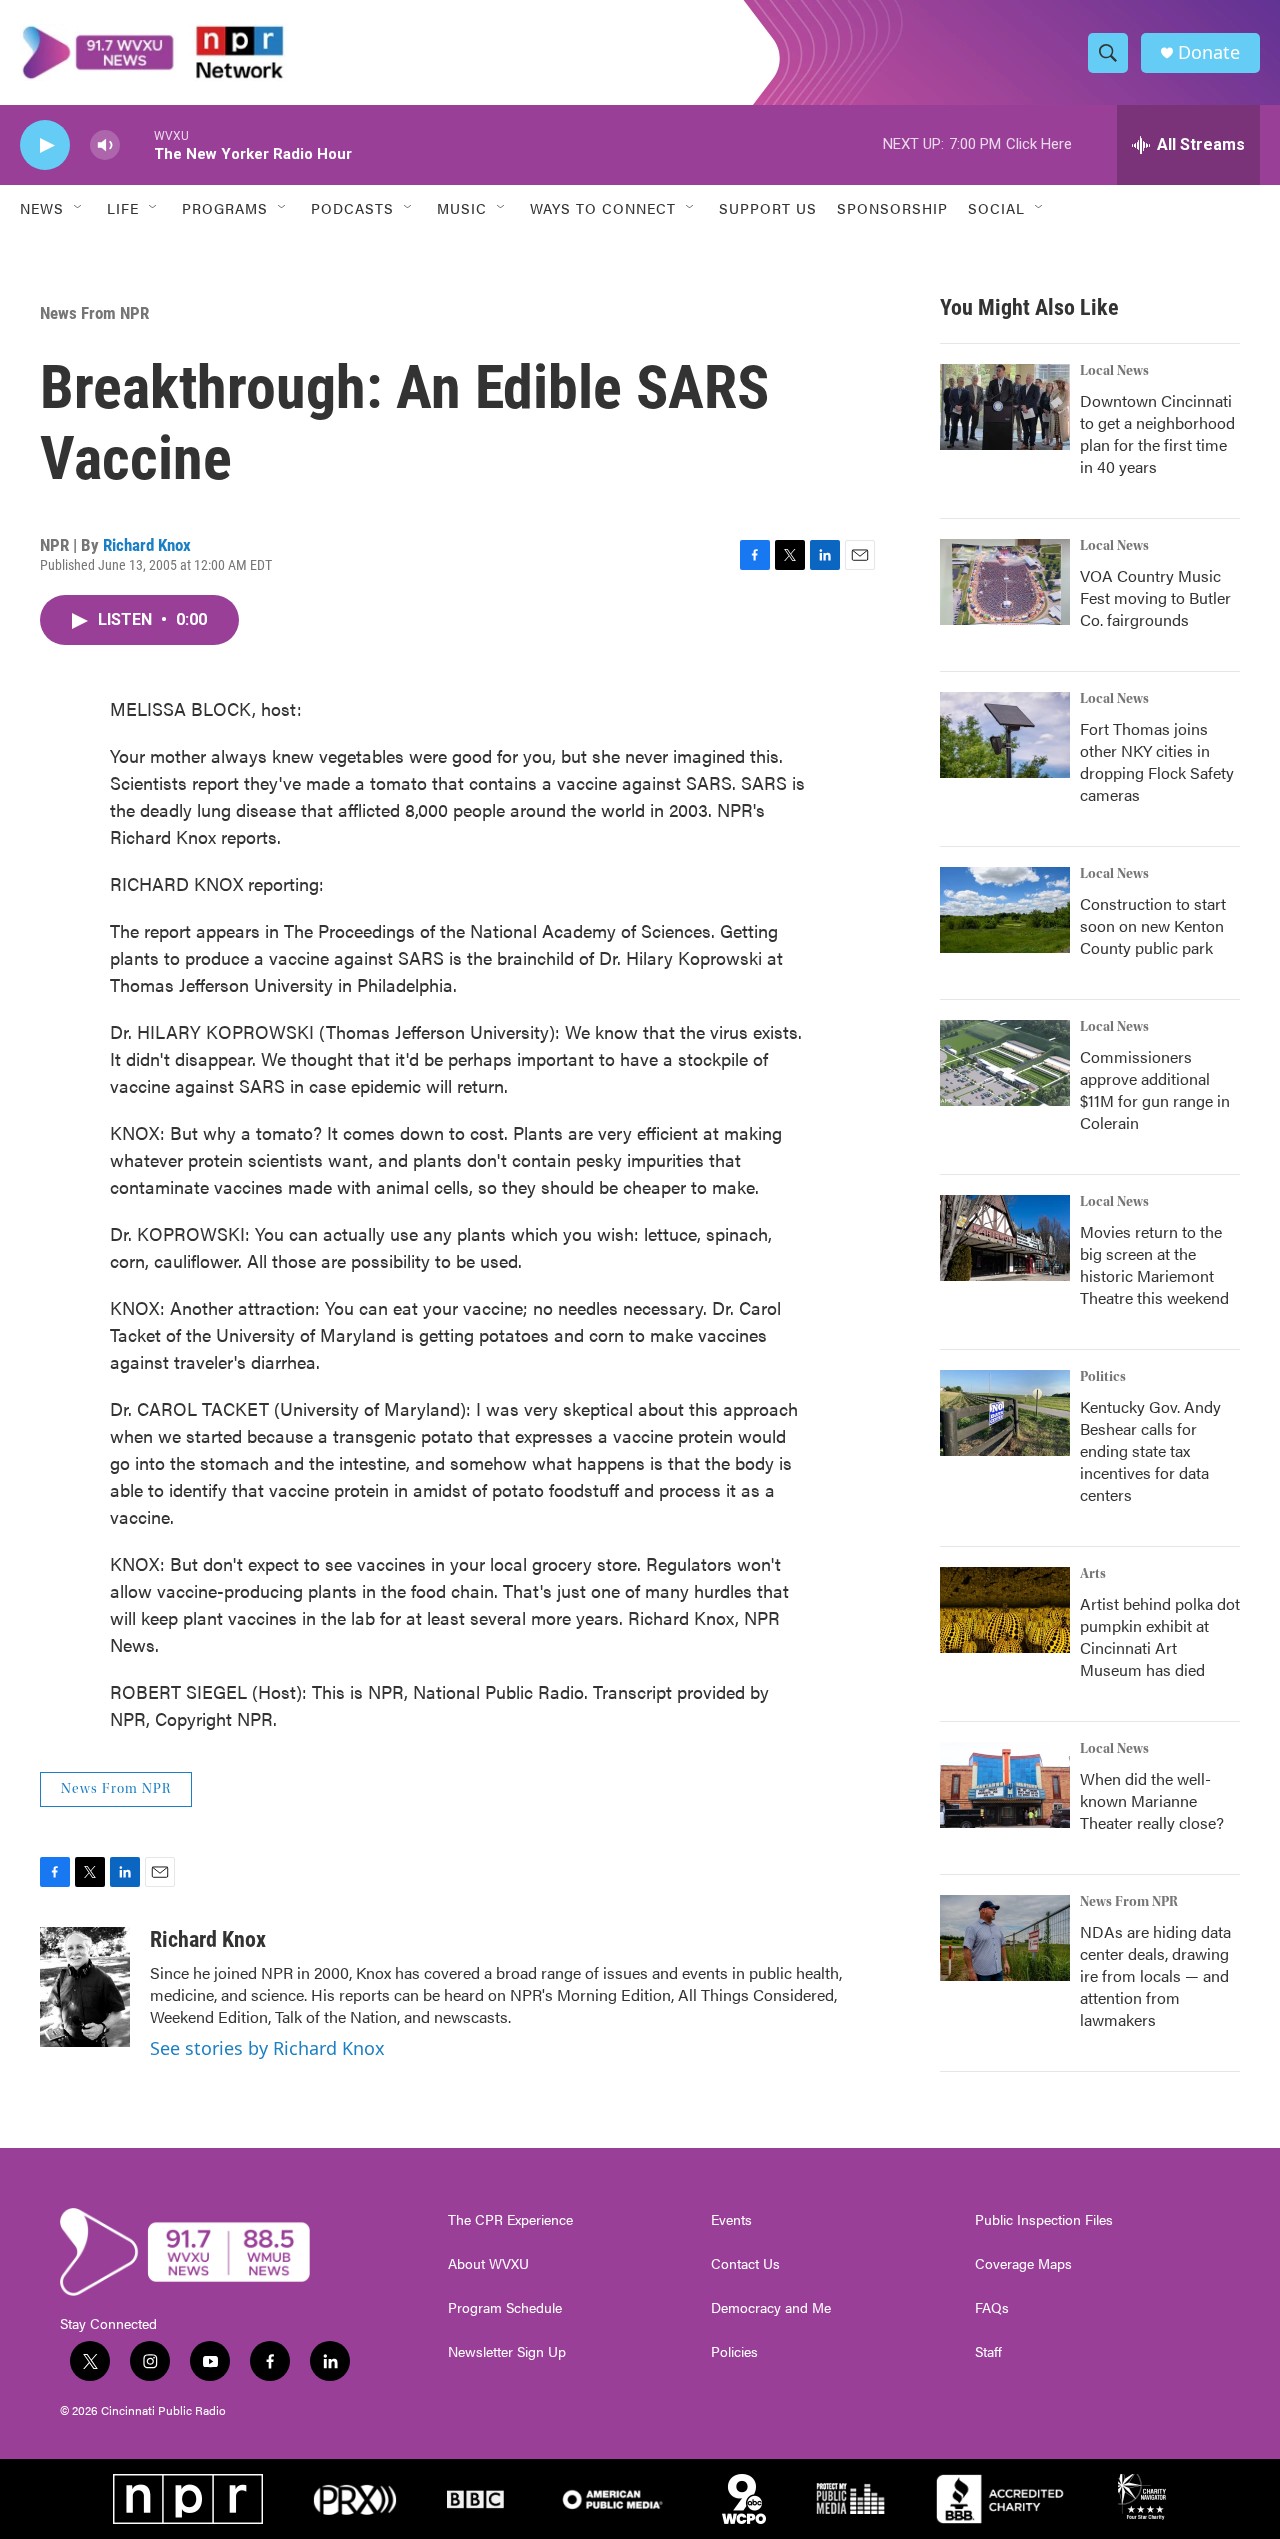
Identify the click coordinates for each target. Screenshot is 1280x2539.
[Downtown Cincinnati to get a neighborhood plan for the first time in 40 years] (1005, 407)
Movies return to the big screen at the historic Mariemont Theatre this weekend (1154, 1264)
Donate (1209, 52)
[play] (45, 145)
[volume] (105, 145)
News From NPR (94, 313)
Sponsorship (892, 208)
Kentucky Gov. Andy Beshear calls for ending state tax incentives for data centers (1150, 1450)
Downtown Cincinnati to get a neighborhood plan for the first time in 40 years (1157, 433)
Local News (1114, 371)
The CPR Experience (510, 2220)
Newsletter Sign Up (507, 2352)
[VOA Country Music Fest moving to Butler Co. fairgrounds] (1005, 582)
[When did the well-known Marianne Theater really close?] (1005, 1785)
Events (731, 2220)
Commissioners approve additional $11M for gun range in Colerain (1155, 1089)
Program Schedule (505, 2308)
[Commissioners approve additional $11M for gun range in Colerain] (1005, 1063)
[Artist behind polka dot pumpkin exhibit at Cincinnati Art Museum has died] (1005, 1610)
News (42, 208)
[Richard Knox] (85, 1987)
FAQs (992, 2308)
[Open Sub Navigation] (79, 208)
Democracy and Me (771, 2308)
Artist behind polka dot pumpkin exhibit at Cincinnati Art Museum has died (1160, 1636)
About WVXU (488, 2264)
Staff (988, 2352)
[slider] (137, 144)
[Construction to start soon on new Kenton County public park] (1005, 910)
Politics (1103, 1377)
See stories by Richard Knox (267, 2048)
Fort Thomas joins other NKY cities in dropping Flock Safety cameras (1157, 761)
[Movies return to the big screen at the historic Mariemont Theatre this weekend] (1005, 1238)
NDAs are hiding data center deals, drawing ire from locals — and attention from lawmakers (1155, 1975)
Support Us (768, 208)
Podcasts (352, 208)
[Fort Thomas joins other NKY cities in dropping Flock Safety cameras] (1005, 735)
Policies (734, 2352)
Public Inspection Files (1044, 2220)
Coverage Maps (1023, 2264)
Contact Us (745, 2264)
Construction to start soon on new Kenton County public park (1153, 925)
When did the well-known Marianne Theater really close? (1152, 1800)
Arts (1093, 1574)
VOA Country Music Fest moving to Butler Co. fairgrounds (1155, 597)
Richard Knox (147, 545)
